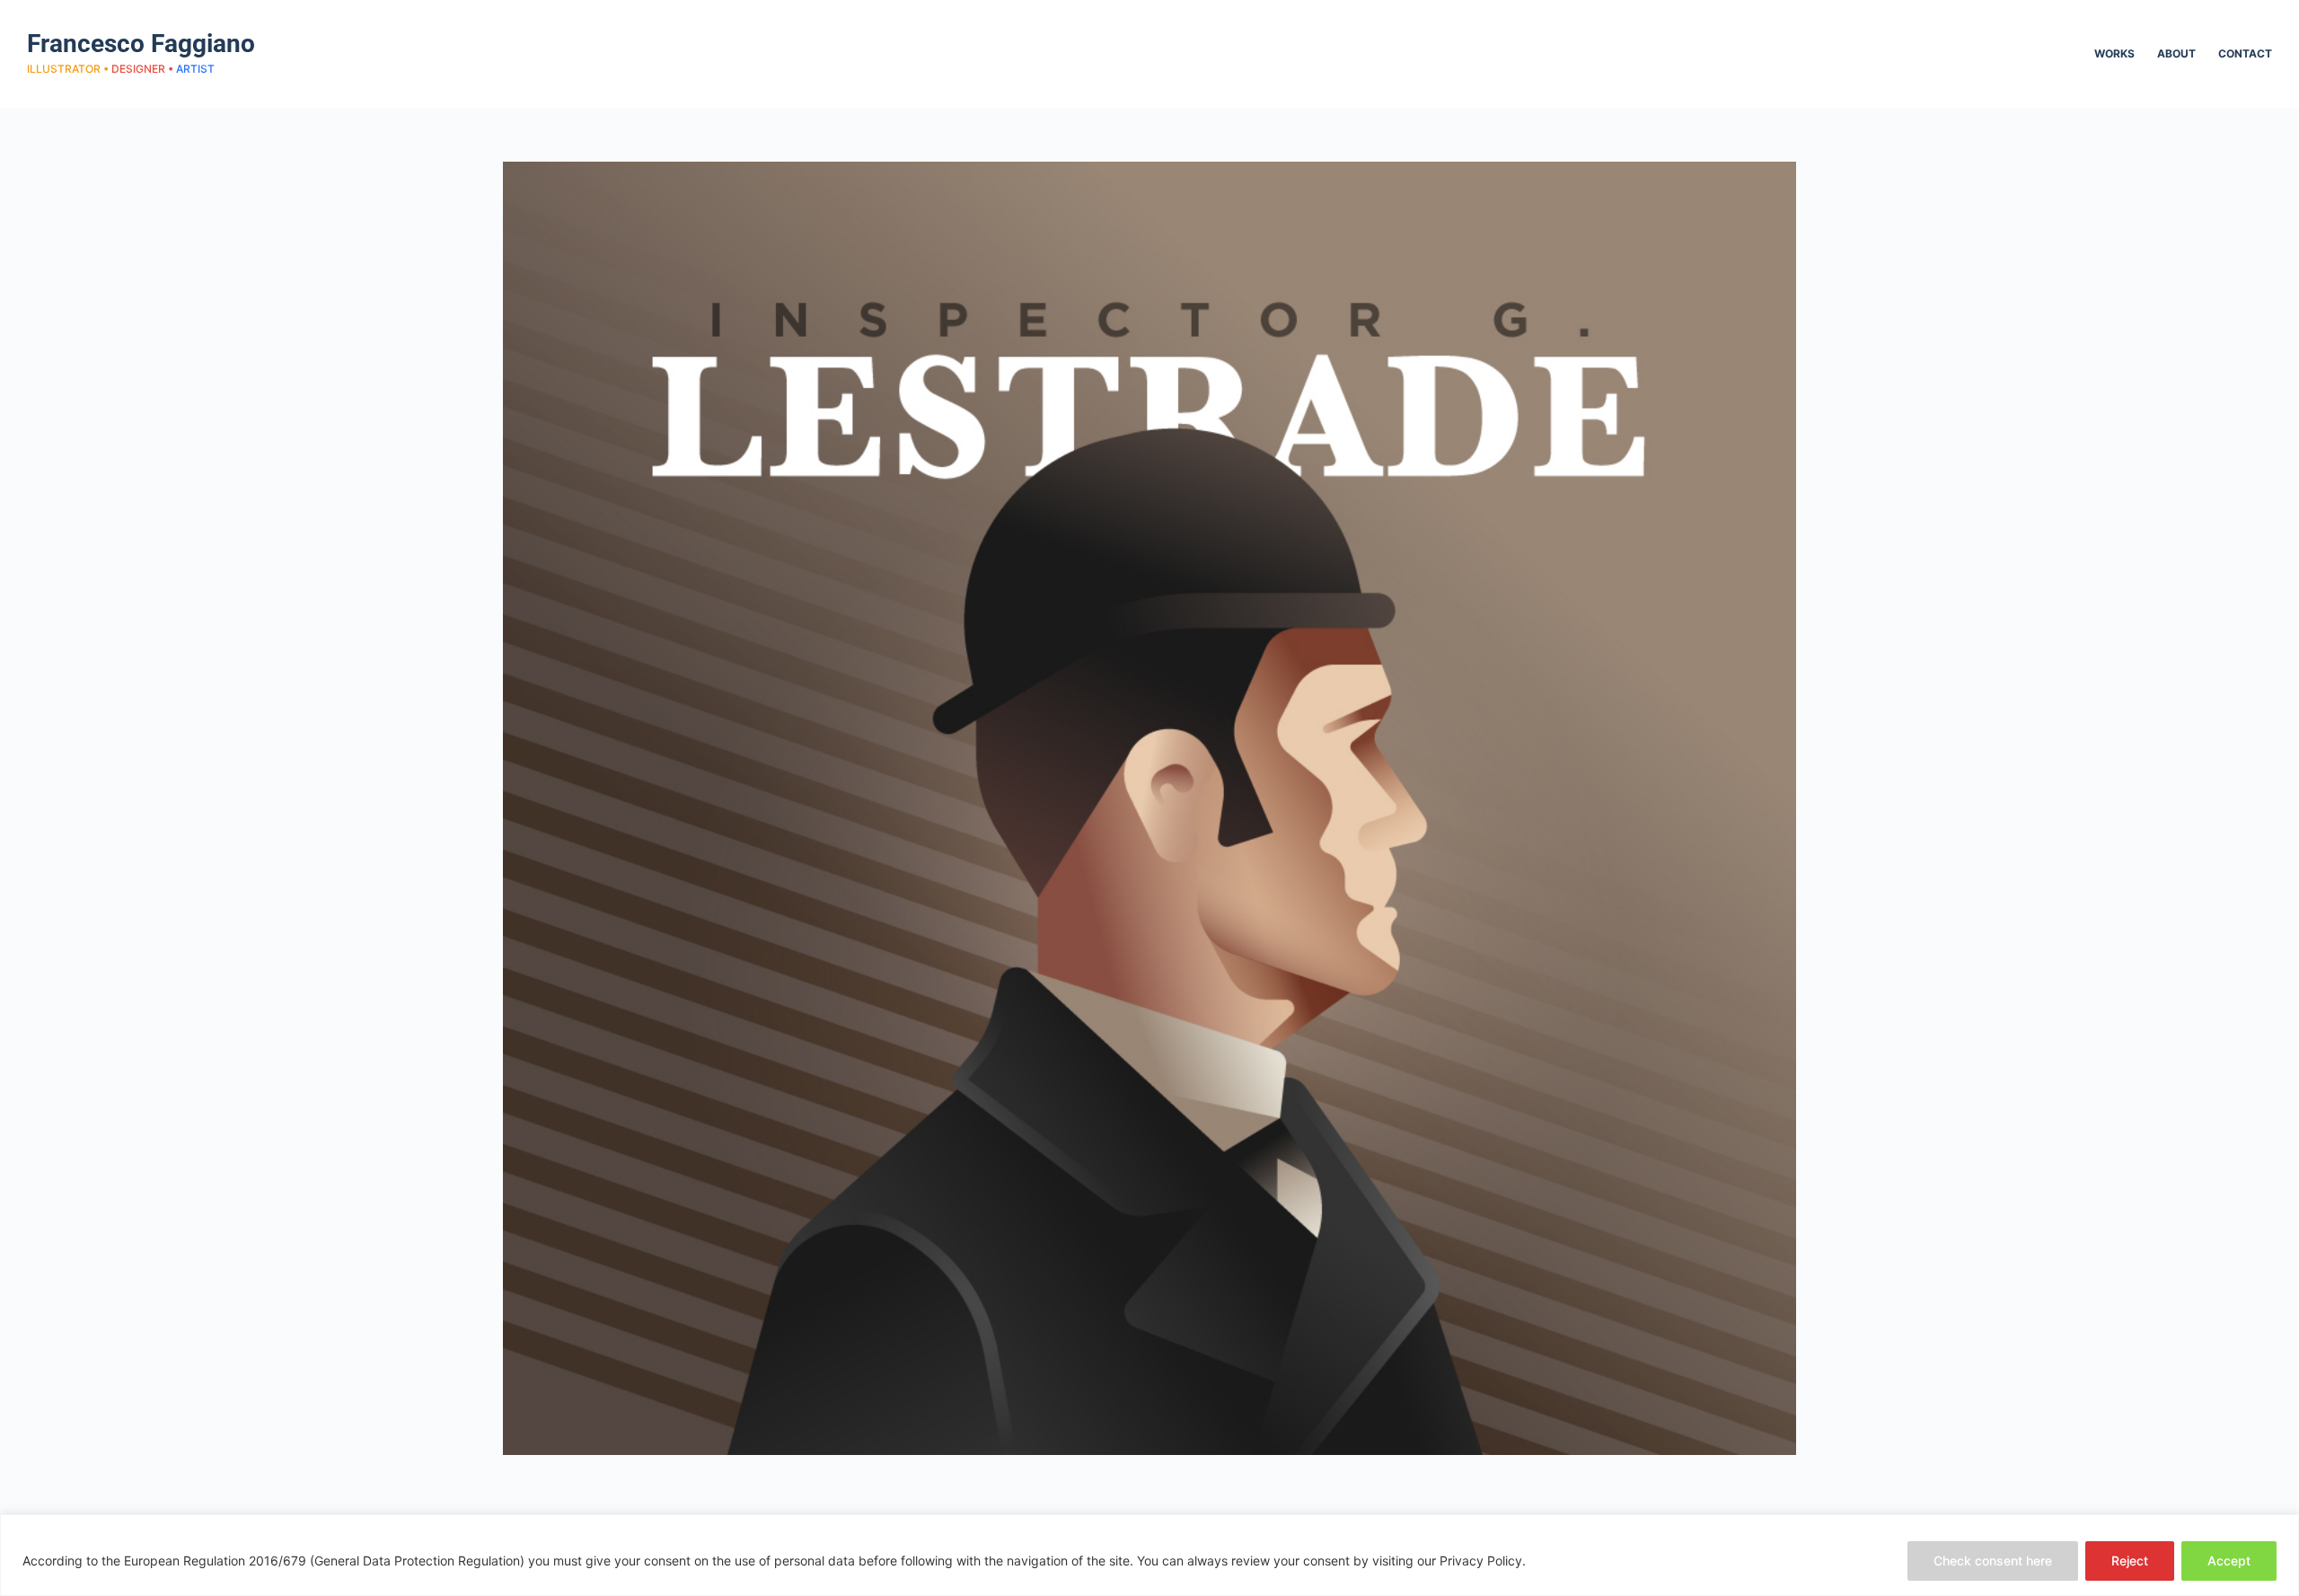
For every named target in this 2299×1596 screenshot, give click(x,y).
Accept (2229, 1561)
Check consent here (1993, 1561)
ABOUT (2176, 53)
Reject (2130, 1561)
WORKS (2114, 53)
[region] (1149, 1555)
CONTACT (2245, 53)
